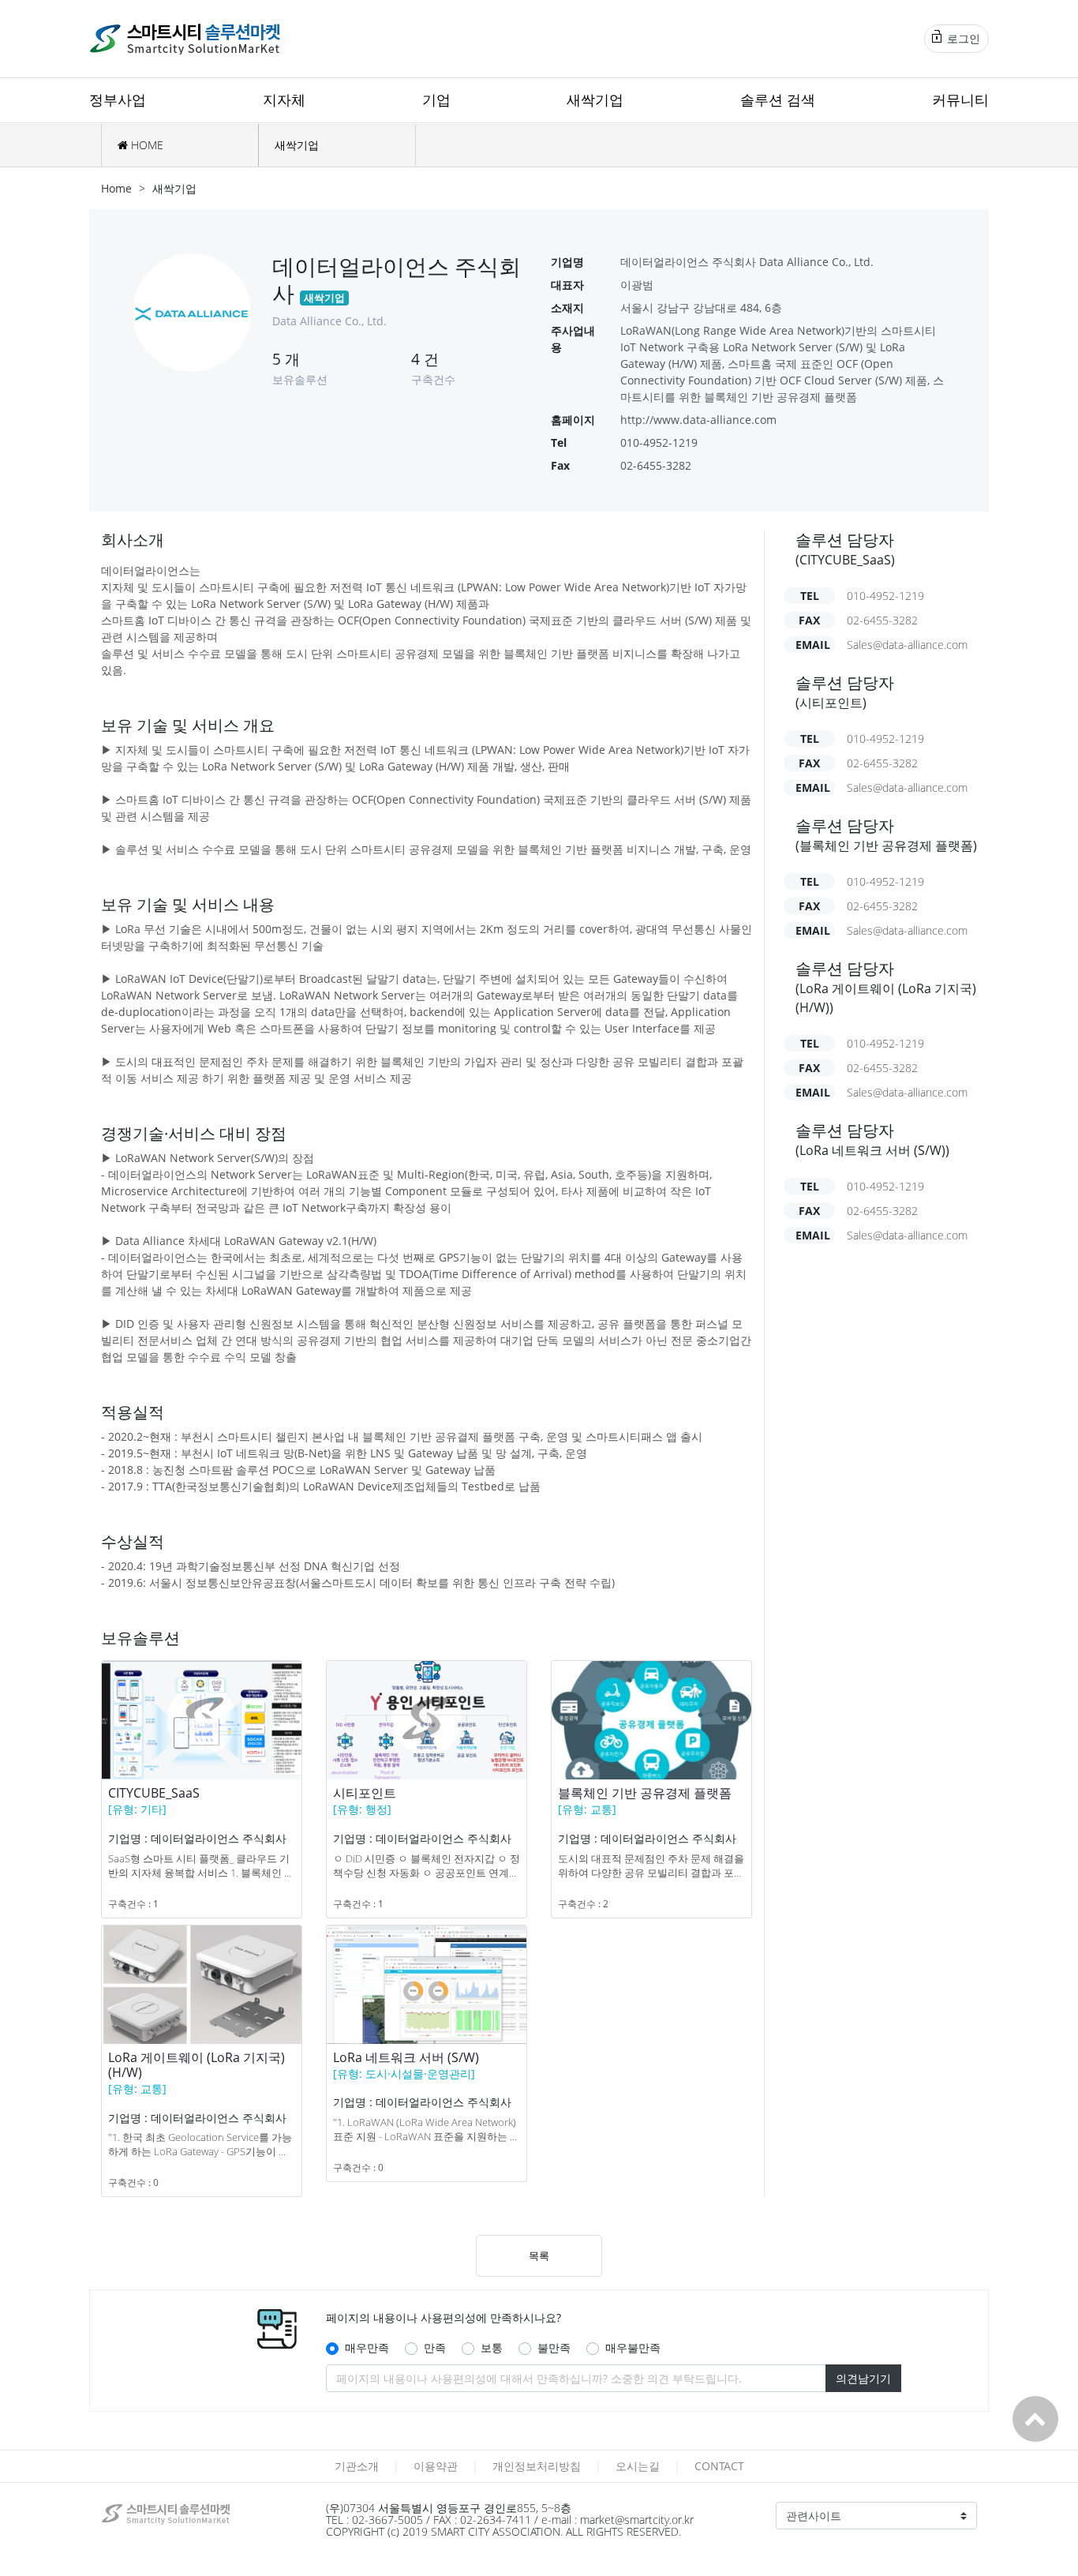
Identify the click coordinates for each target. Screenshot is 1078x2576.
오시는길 (638, 2466)
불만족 (554, 2347)
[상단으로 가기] (1035, 2419)
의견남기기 (863, 2378)
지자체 (284, 99)
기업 (436, 99)
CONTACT (719, 2466)
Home (116, 188)
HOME (146, 145)
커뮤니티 (960, 99)
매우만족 (367, 2347)
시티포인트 (365, 1793)
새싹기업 (595, 99)
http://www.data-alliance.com (698, 420)
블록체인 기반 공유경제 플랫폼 (645, 1793)
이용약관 (436, 2466)
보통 (492, 2347)
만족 (435, 2347)
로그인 (962, 38)
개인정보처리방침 (537, 2466)
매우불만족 (633, 2347)
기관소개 (357, 2466)
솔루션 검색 (778, 99)
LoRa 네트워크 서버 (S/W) (406, 2057)
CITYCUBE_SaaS (154, 1793)
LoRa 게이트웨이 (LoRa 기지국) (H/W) (197, 2065)
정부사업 (118, 99)
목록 (539, 2255)
